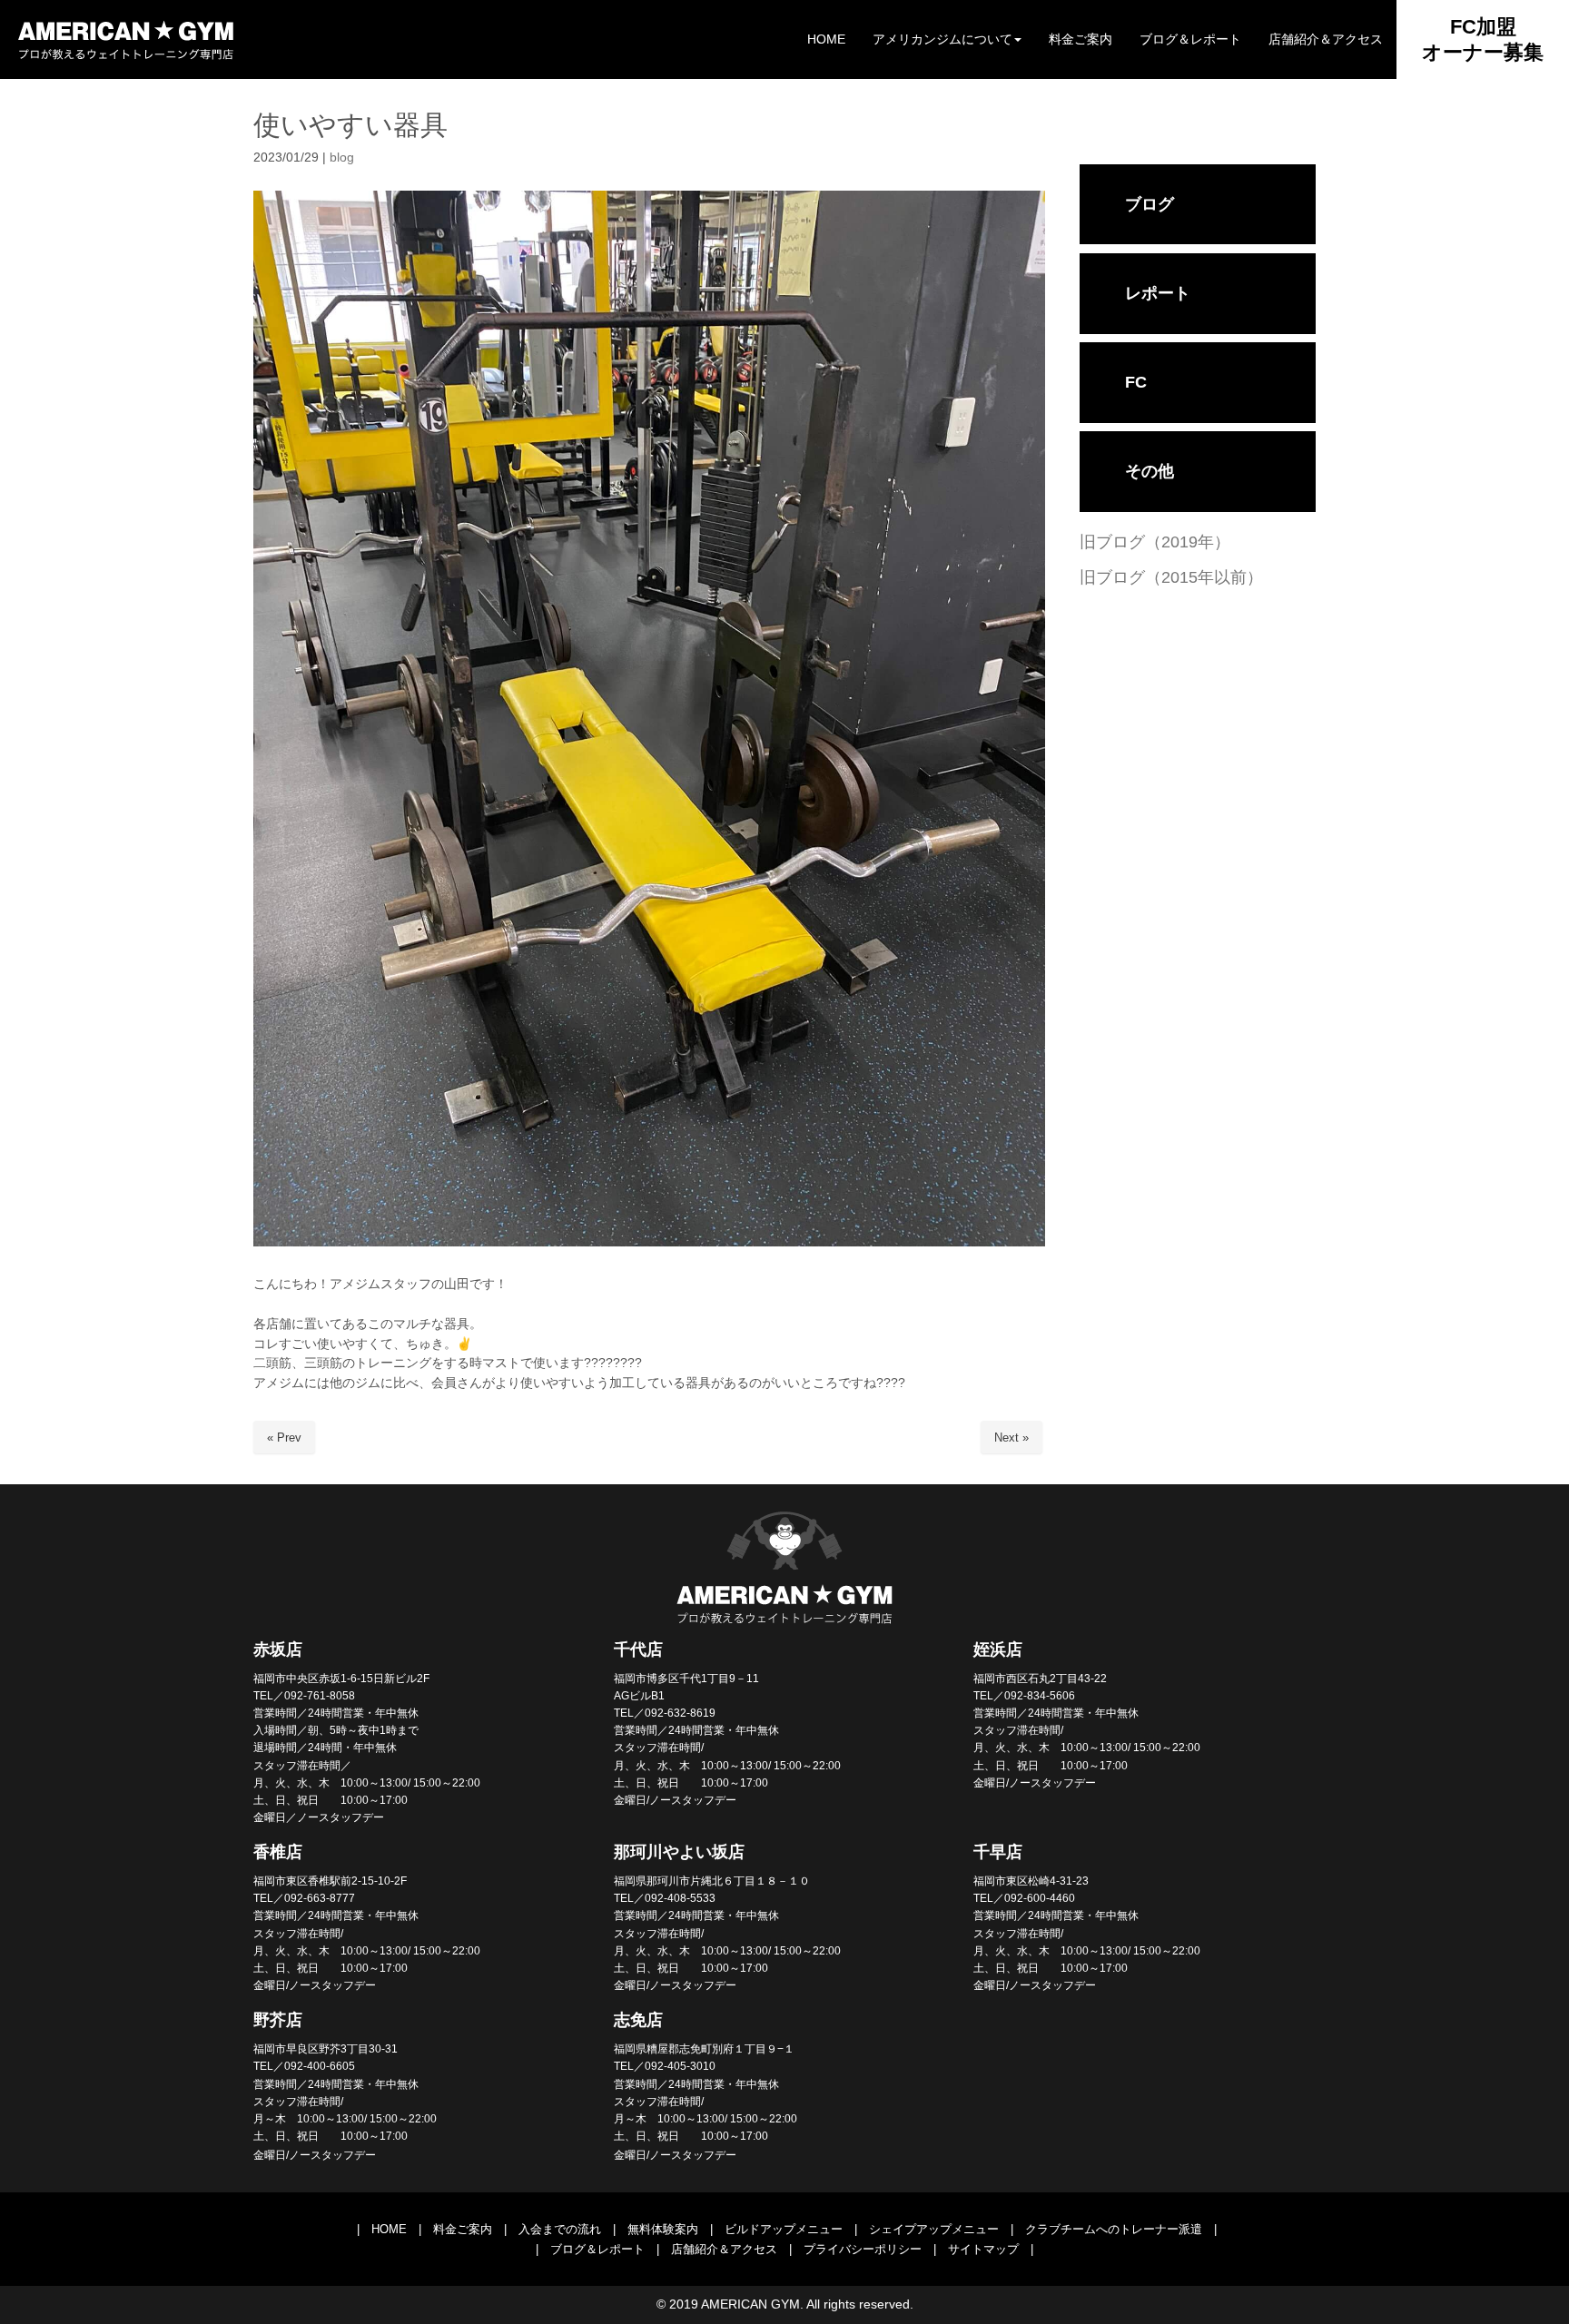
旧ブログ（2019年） (1155, 542)
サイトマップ (983, 2249)
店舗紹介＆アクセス (724, 2249)
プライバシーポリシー (863, 2249)
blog (342, 158)
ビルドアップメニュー (784, 2229)
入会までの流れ (560, 2229)
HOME (389, 2229)
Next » (1011, 1438)
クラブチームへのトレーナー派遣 (1114, 2229)
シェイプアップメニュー (934, 2229)
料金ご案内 (463, 2229)
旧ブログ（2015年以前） (1171, 577)
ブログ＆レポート (597, 2249)
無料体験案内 (663, 2229)
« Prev (284, 1438)
